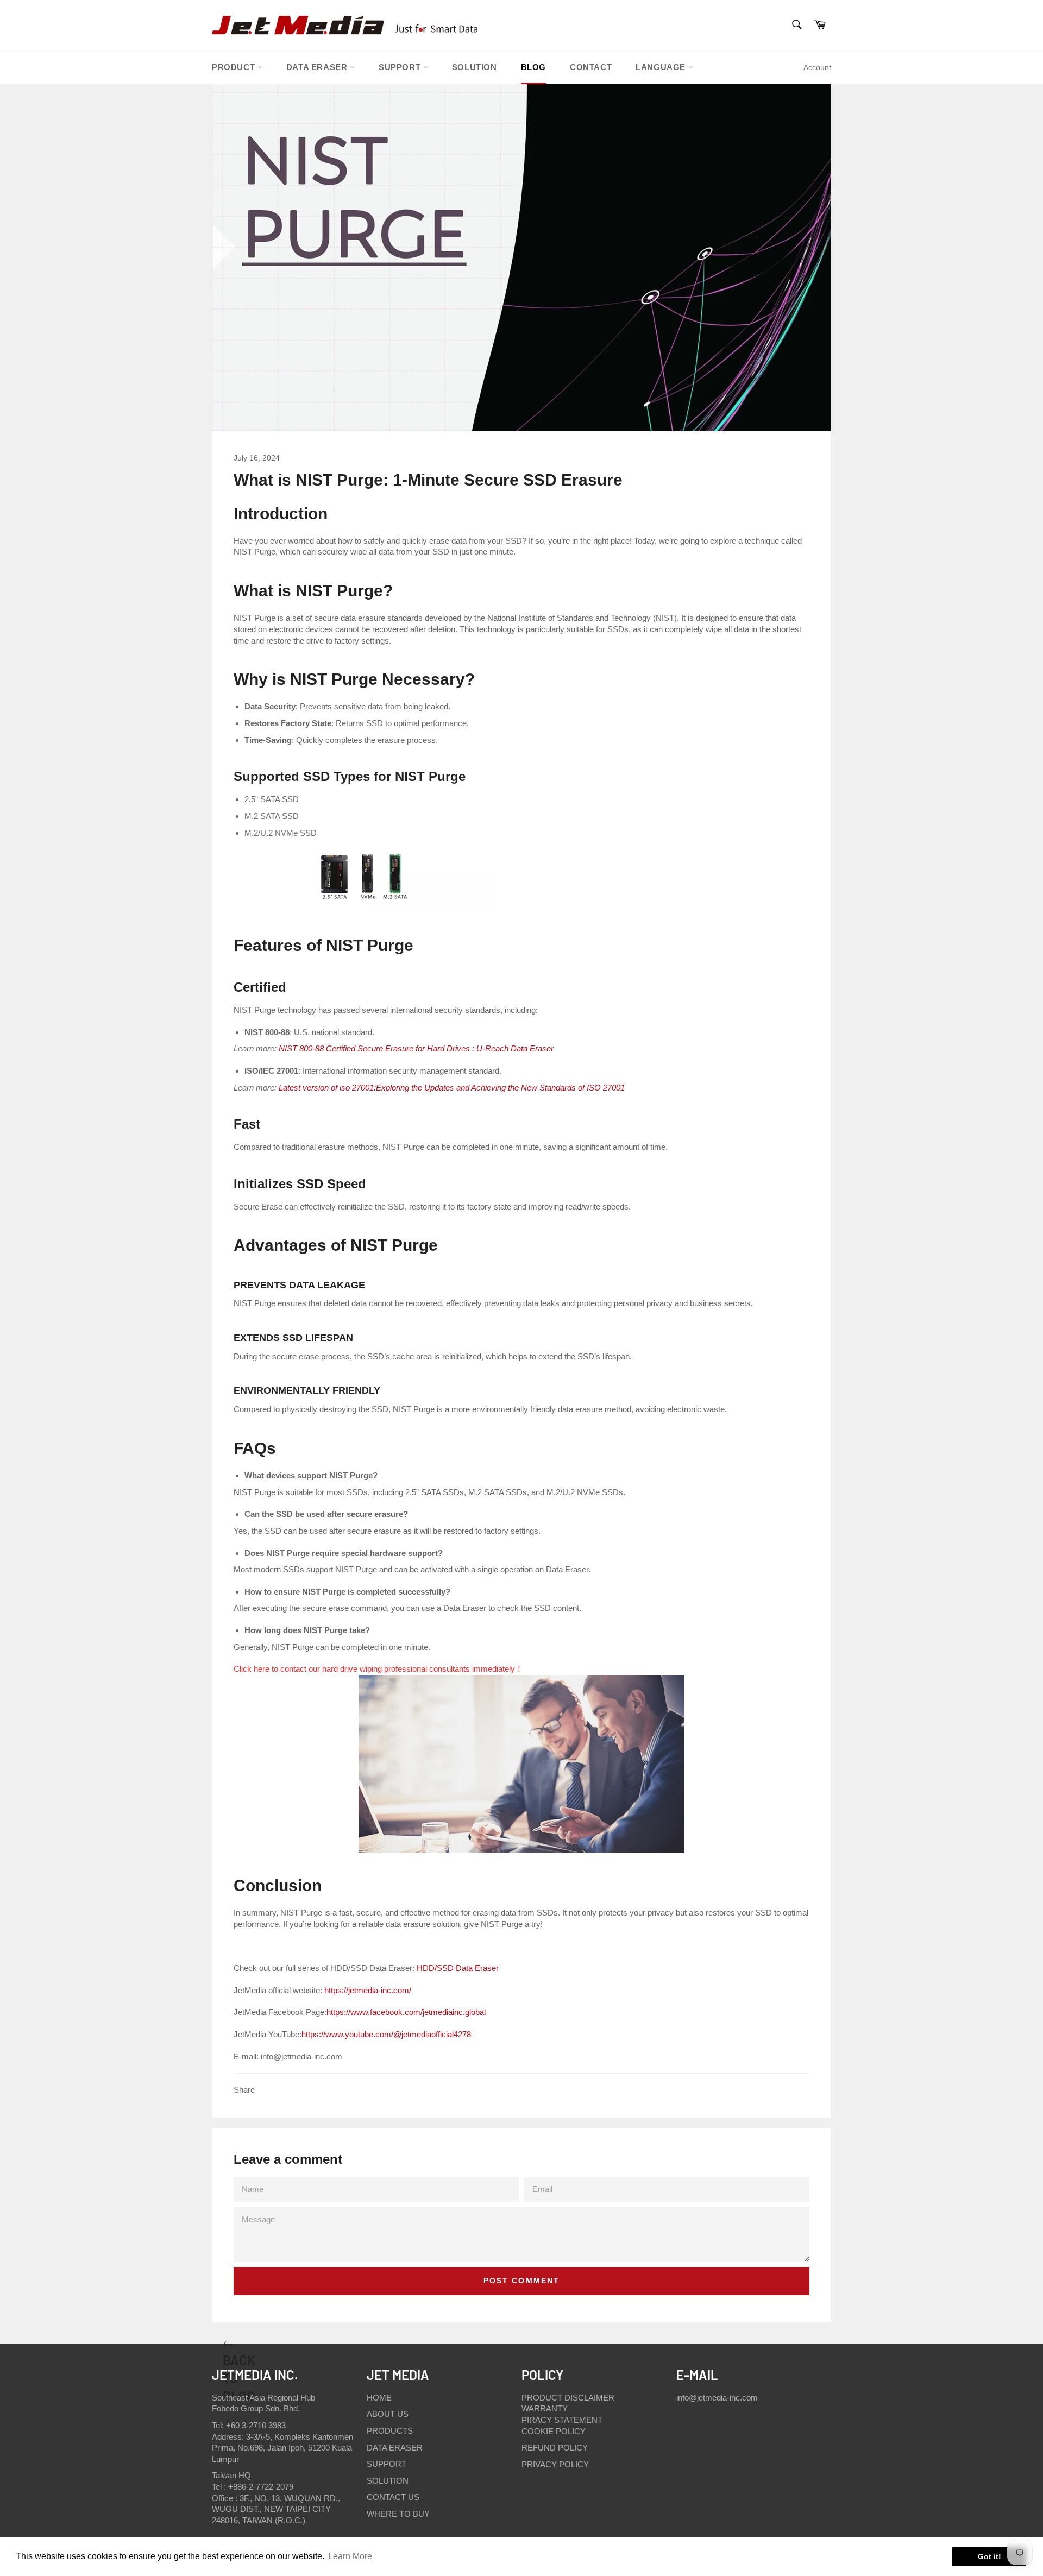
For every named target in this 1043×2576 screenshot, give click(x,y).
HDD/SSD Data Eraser (460, 1968)
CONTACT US (393, 2497)
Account (817, 67)
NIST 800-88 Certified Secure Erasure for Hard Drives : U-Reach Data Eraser (416, 1048)
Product (235, 67)
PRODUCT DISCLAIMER (568, 2398)
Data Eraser (318, 67)
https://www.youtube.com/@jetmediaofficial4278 (386, 2034)
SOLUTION (475, 67)
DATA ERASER (395, 2448)
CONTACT (591, 67)
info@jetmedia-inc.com (717, 2398)
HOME (379, 2398)
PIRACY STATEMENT (562, 2420)
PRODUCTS (390, 2431)
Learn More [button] (350, 2556)
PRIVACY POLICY (555, 2464)
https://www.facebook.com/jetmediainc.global (406, 2012)
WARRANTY (545, 2408)
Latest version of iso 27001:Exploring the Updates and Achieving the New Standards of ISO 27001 (452, 1088)
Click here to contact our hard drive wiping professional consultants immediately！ (378, 1669)
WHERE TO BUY (398, 2514)
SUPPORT (401, 67)
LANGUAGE (662, 67)
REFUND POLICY (555, 2448)
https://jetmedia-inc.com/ (368, 1990)
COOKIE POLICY (554, 2431)
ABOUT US (388, 2414)
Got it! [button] (989, 2556)
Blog (533, 67)
